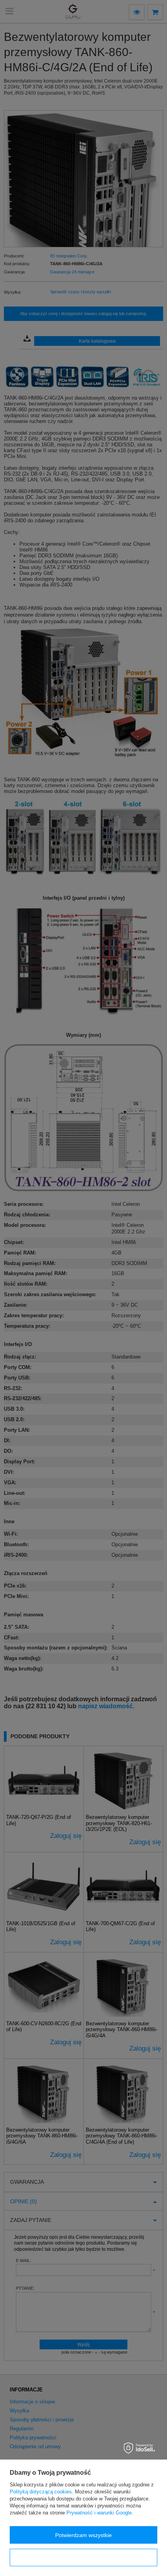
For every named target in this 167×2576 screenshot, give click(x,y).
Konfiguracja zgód (83, 2558)
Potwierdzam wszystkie (83, 2535)
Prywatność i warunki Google (99, 2513)
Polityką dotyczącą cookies (41, 2492)
